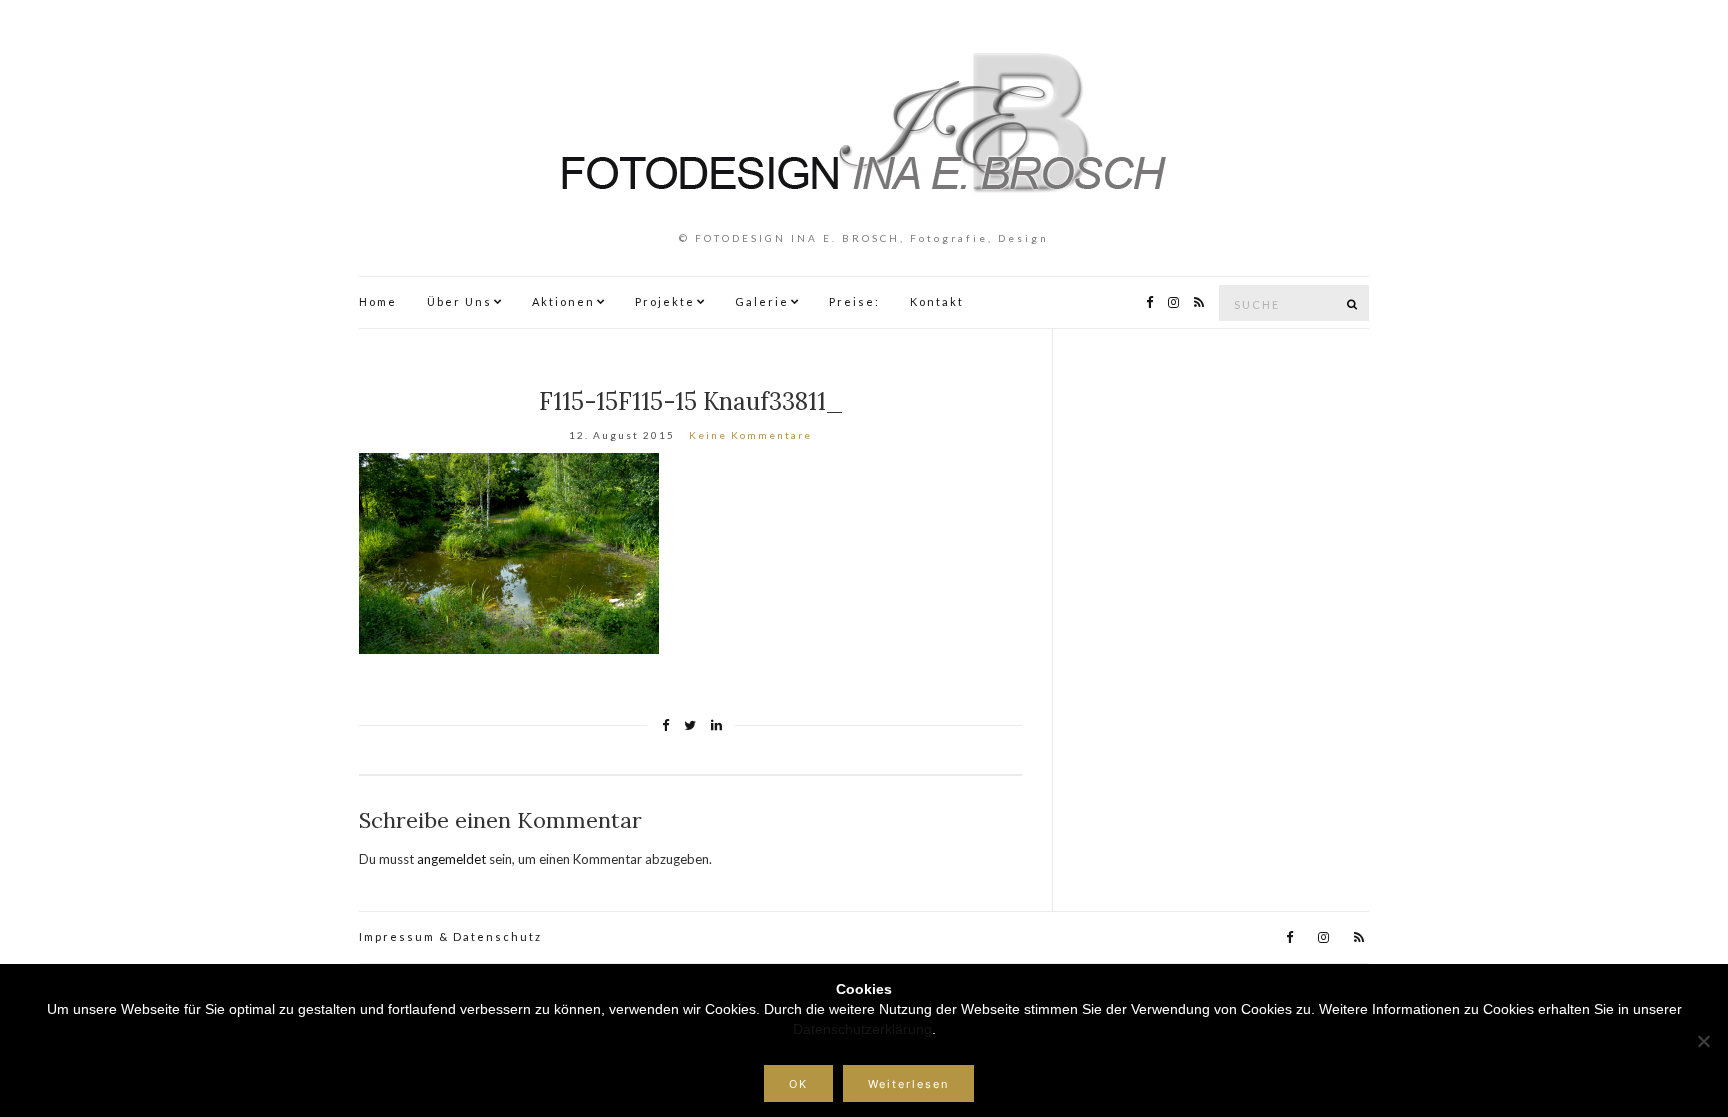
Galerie (762, 301)
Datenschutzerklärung (862, 1029)
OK (798, 1084)
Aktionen (563, 301)
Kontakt (937, 301)
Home (378, 301)
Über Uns (459, 301)
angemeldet (451, 859)
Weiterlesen (908, 1084)
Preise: (854, 301)
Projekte (665, 301)
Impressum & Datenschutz (450, 936)
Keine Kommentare (750, 435)
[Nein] (1703, 1041)
